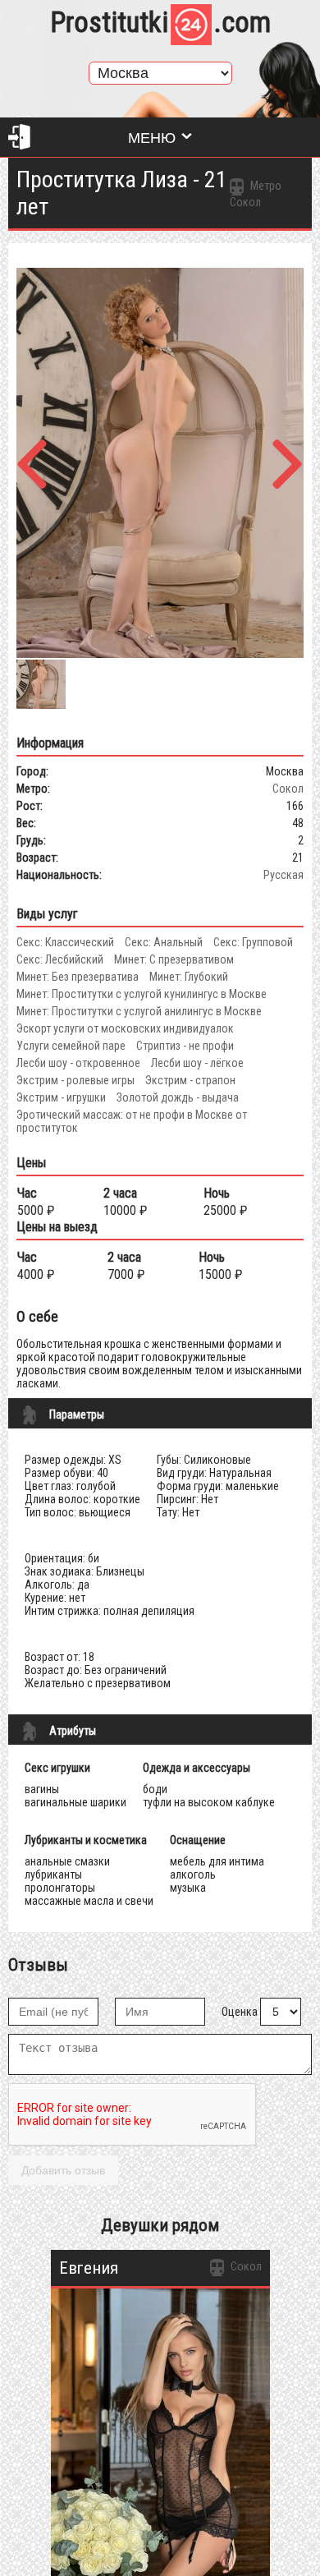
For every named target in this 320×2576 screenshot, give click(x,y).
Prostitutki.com (160, 23)
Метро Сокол (256, 194)
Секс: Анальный (164, 942)
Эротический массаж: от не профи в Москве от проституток (132, 1121)
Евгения (89, 2268)
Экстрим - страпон (190, 1080)
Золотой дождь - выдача (178, 1097)
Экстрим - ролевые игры (75, 1080)
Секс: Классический (65, 942)
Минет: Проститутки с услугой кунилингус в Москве (142, 994)
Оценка (240, 2012)
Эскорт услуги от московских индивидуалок (125, 1028)
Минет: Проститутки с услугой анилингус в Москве (139, 1011)
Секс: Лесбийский (60, 959)
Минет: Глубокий (189, 977)
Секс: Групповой (253, 942)
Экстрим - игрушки (61, 1097)
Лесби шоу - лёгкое (197, 1063)
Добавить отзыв (63, 2170)
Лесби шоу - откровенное (78, 1063)
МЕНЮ (152, 138)
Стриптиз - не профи (185, 1046)
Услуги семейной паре (71, 1046)
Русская (283, 875)
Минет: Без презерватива (78, 977)
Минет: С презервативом (174, 959)
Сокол (288, 789)
